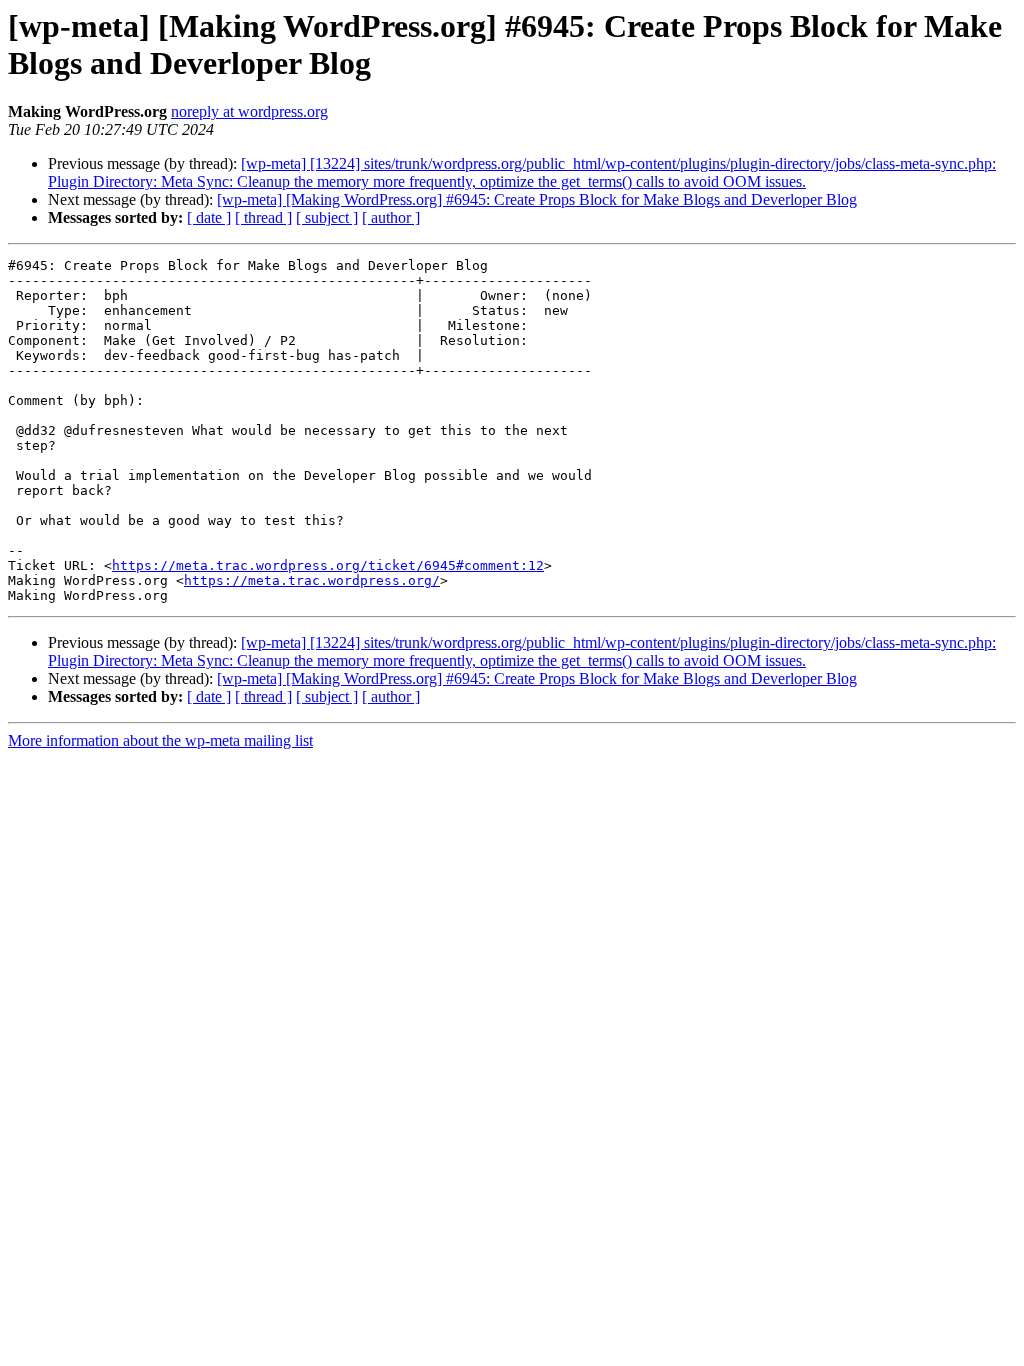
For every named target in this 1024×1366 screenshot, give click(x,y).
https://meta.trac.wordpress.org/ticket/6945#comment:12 (328, 565)
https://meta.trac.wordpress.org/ (312, 580)
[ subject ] (327, 217)
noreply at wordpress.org (249, 111)
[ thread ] (263, 217)
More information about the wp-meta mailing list (160, 740)
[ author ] (391, 217)
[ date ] (209, 217)
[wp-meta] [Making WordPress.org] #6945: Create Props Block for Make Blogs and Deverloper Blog (537, 199)
